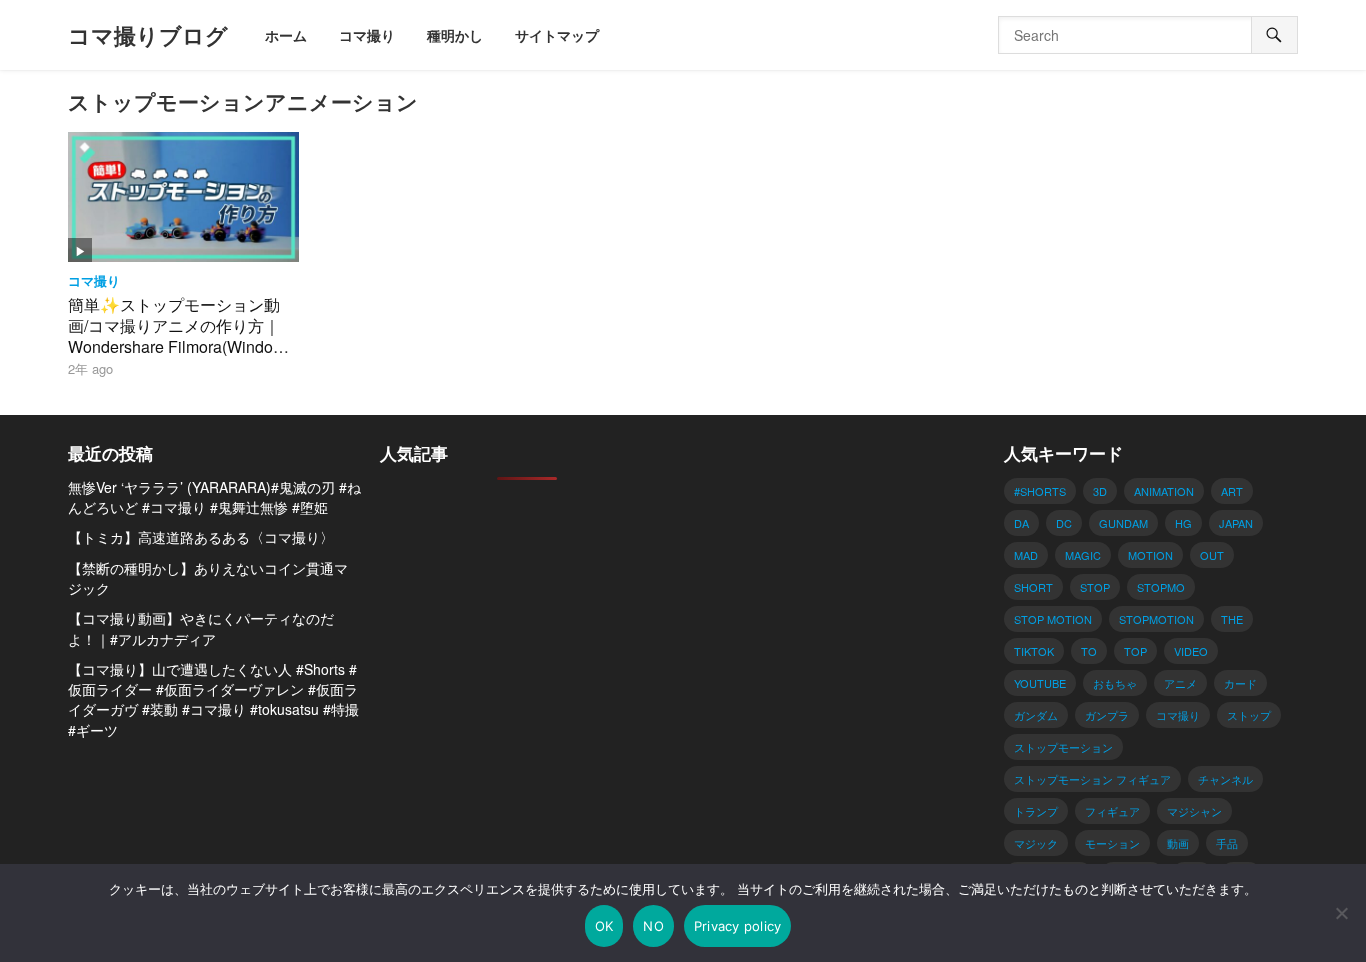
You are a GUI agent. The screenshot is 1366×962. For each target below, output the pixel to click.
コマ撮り (94, 280)
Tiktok (1034, 651)
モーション (1112, 843)
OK (604, 926)
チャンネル (1225, 779)
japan (1236, 523)
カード (1240, 683)
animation (1164, 491)
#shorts (1040, 491)
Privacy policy (738, 926)
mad (1026, 555)
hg (1183, 523)
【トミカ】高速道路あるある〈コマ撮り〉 (201, 537)
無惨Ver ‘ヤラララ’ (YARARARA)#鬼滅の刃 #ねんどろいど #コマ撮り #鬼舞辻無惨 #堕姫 (214, 497)
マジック (1036, 843)
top (1135, 651)
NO (653, 926)
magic (1083, 555)
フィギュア (1112, 811)
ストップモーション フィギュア (1092, 779)
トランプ (1036, 811)
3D (1100, 491)
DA (1021, 523)
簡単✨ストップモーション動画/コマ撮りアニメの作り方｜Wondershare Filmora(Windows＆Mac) (180, 335)
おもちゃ (1115, 683)
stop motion (1053, 619)
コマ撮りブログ (148, 35)
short (1033, 587)
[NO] (1341, 913)
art (1232, 491)
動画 (1178, 843)
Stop (1095, 587)
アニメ (1180, 683)
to (1089, 651)
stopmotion (1156, 619)
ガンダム (1036, 715)
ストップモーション (1063, 747)
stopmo (1161, 587)
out (1212, 555)
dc (1064, 523)
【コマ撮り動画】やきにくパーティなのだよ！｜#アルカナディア (201, 628)
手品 (1227, 843)
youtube (1040, 683)
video (1191, 651)
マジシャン (1194, 811)
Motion (1150, 555)
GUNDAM (1123, 523)
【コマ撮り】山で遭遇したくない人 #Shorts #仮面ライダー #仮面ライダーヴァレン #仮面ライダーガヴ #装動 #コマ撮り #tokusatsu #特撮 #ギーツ (213, 699)
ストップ (1249, 715)
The (1232, 619)
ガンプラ (1107, 715)
